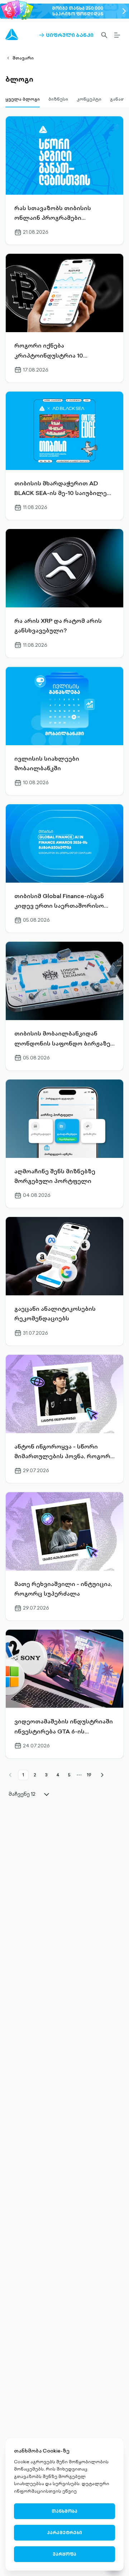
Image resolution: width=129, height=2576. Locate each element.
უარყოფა (64, 2554)
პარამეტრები (64, 2533)
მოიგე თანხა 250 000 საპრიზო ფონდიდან (78, 11)
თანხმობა (64, 2511)
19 (89, 1775)
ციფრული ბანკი (66, 35)
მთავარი (23, 58)
